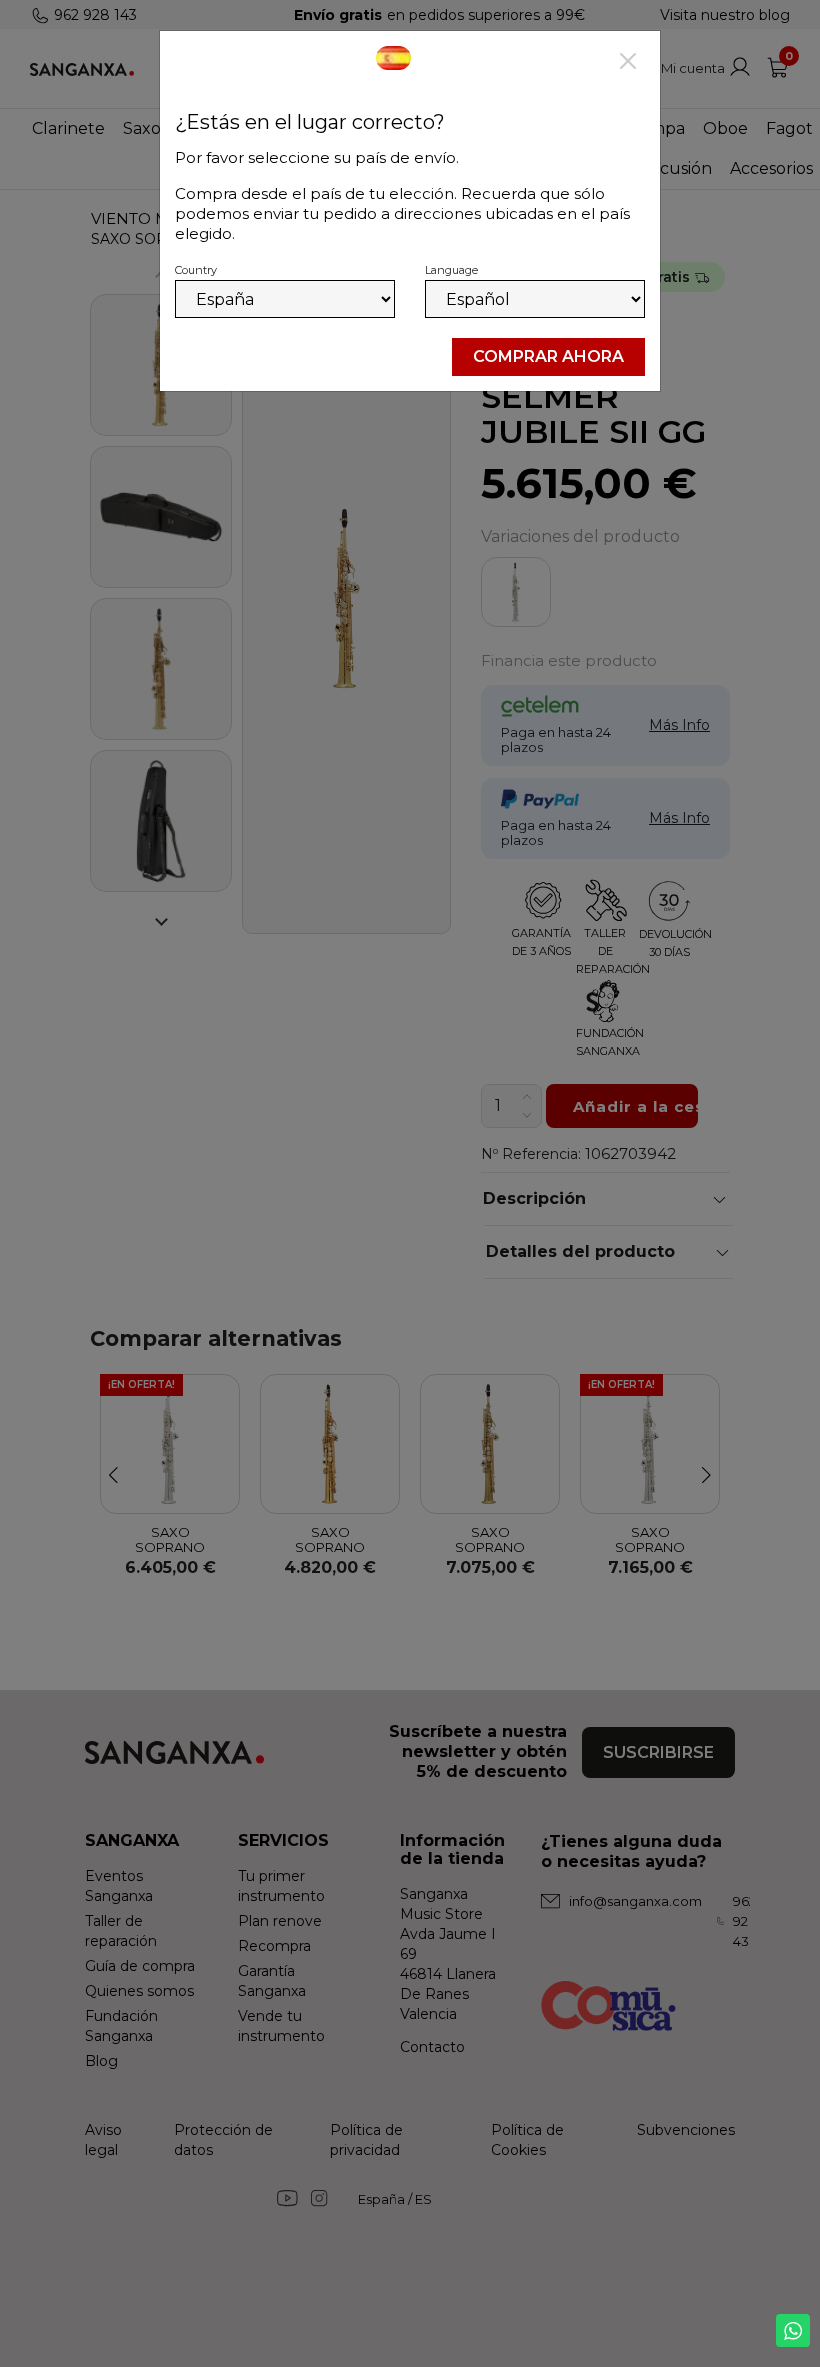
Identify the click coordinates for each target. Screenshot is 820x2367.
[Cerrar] (628, 63)
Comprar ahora (548, 356)
